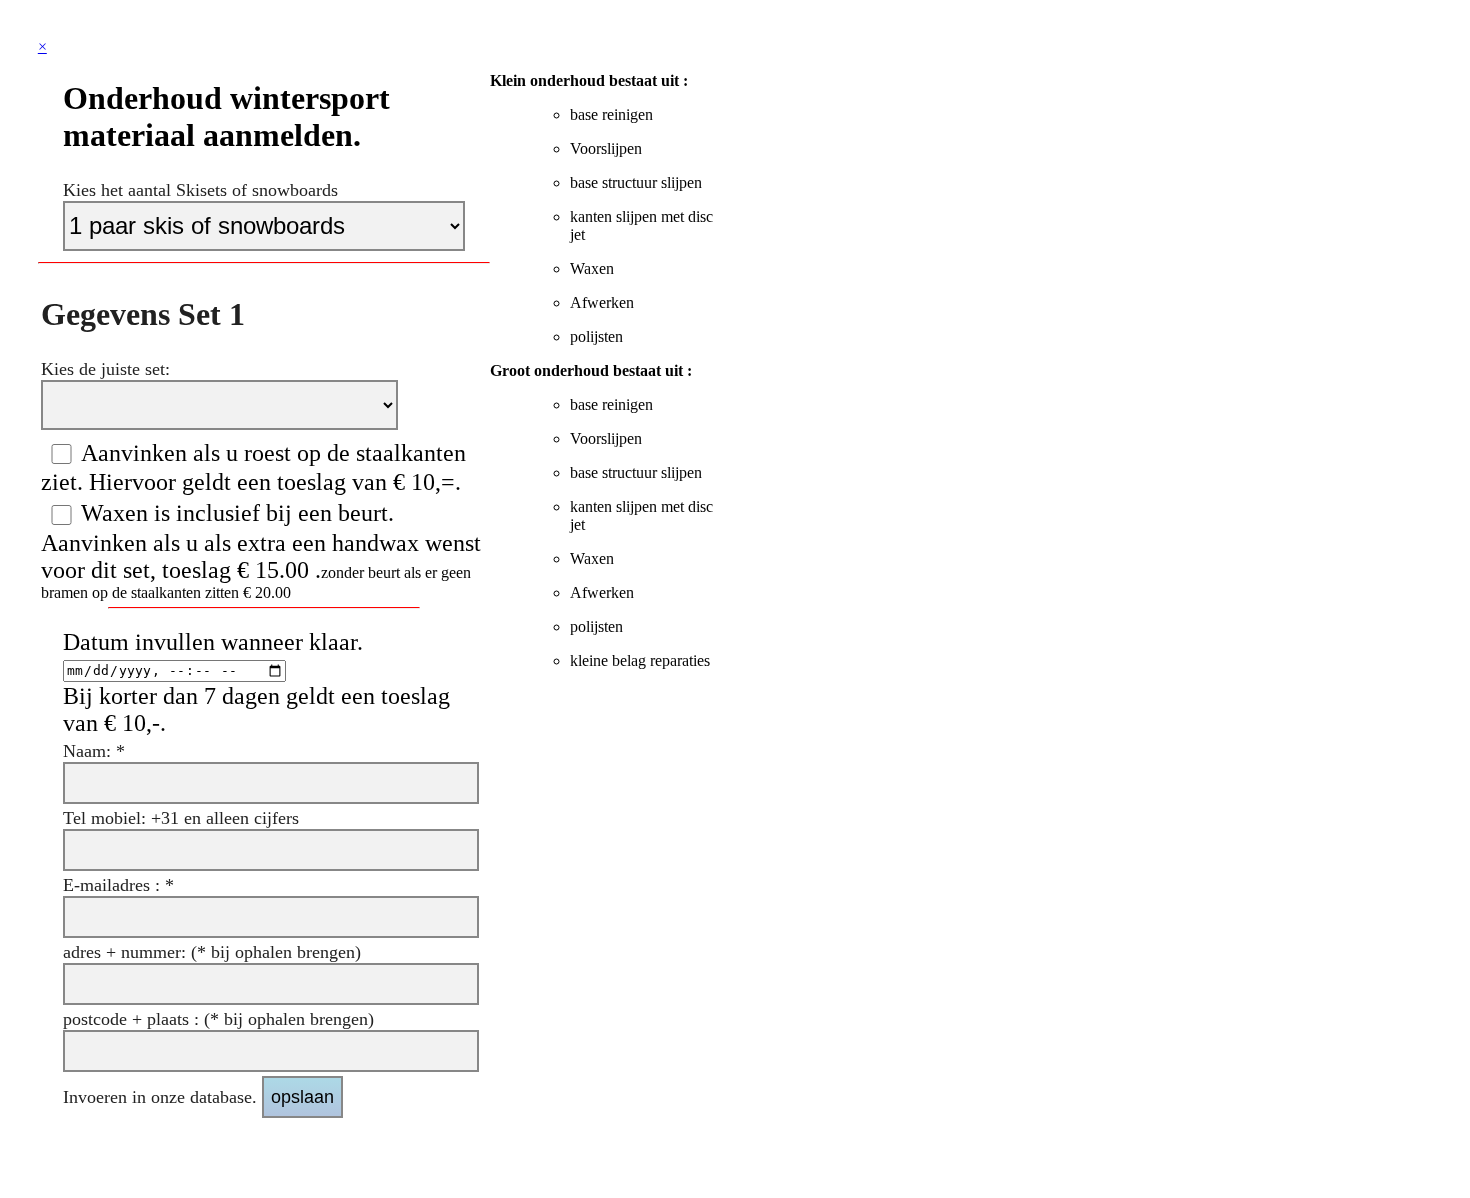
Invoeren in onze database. (162, 1097)
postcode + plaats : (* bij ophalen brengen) (218, 1019)
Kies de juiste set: (105, 369)
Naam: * (94, 751)
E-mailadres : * (118, 885)
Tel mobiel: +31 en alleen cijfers (181, 818)
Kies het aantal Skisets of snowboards (200, 190)
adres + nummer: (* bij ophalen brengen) (212, 952)
